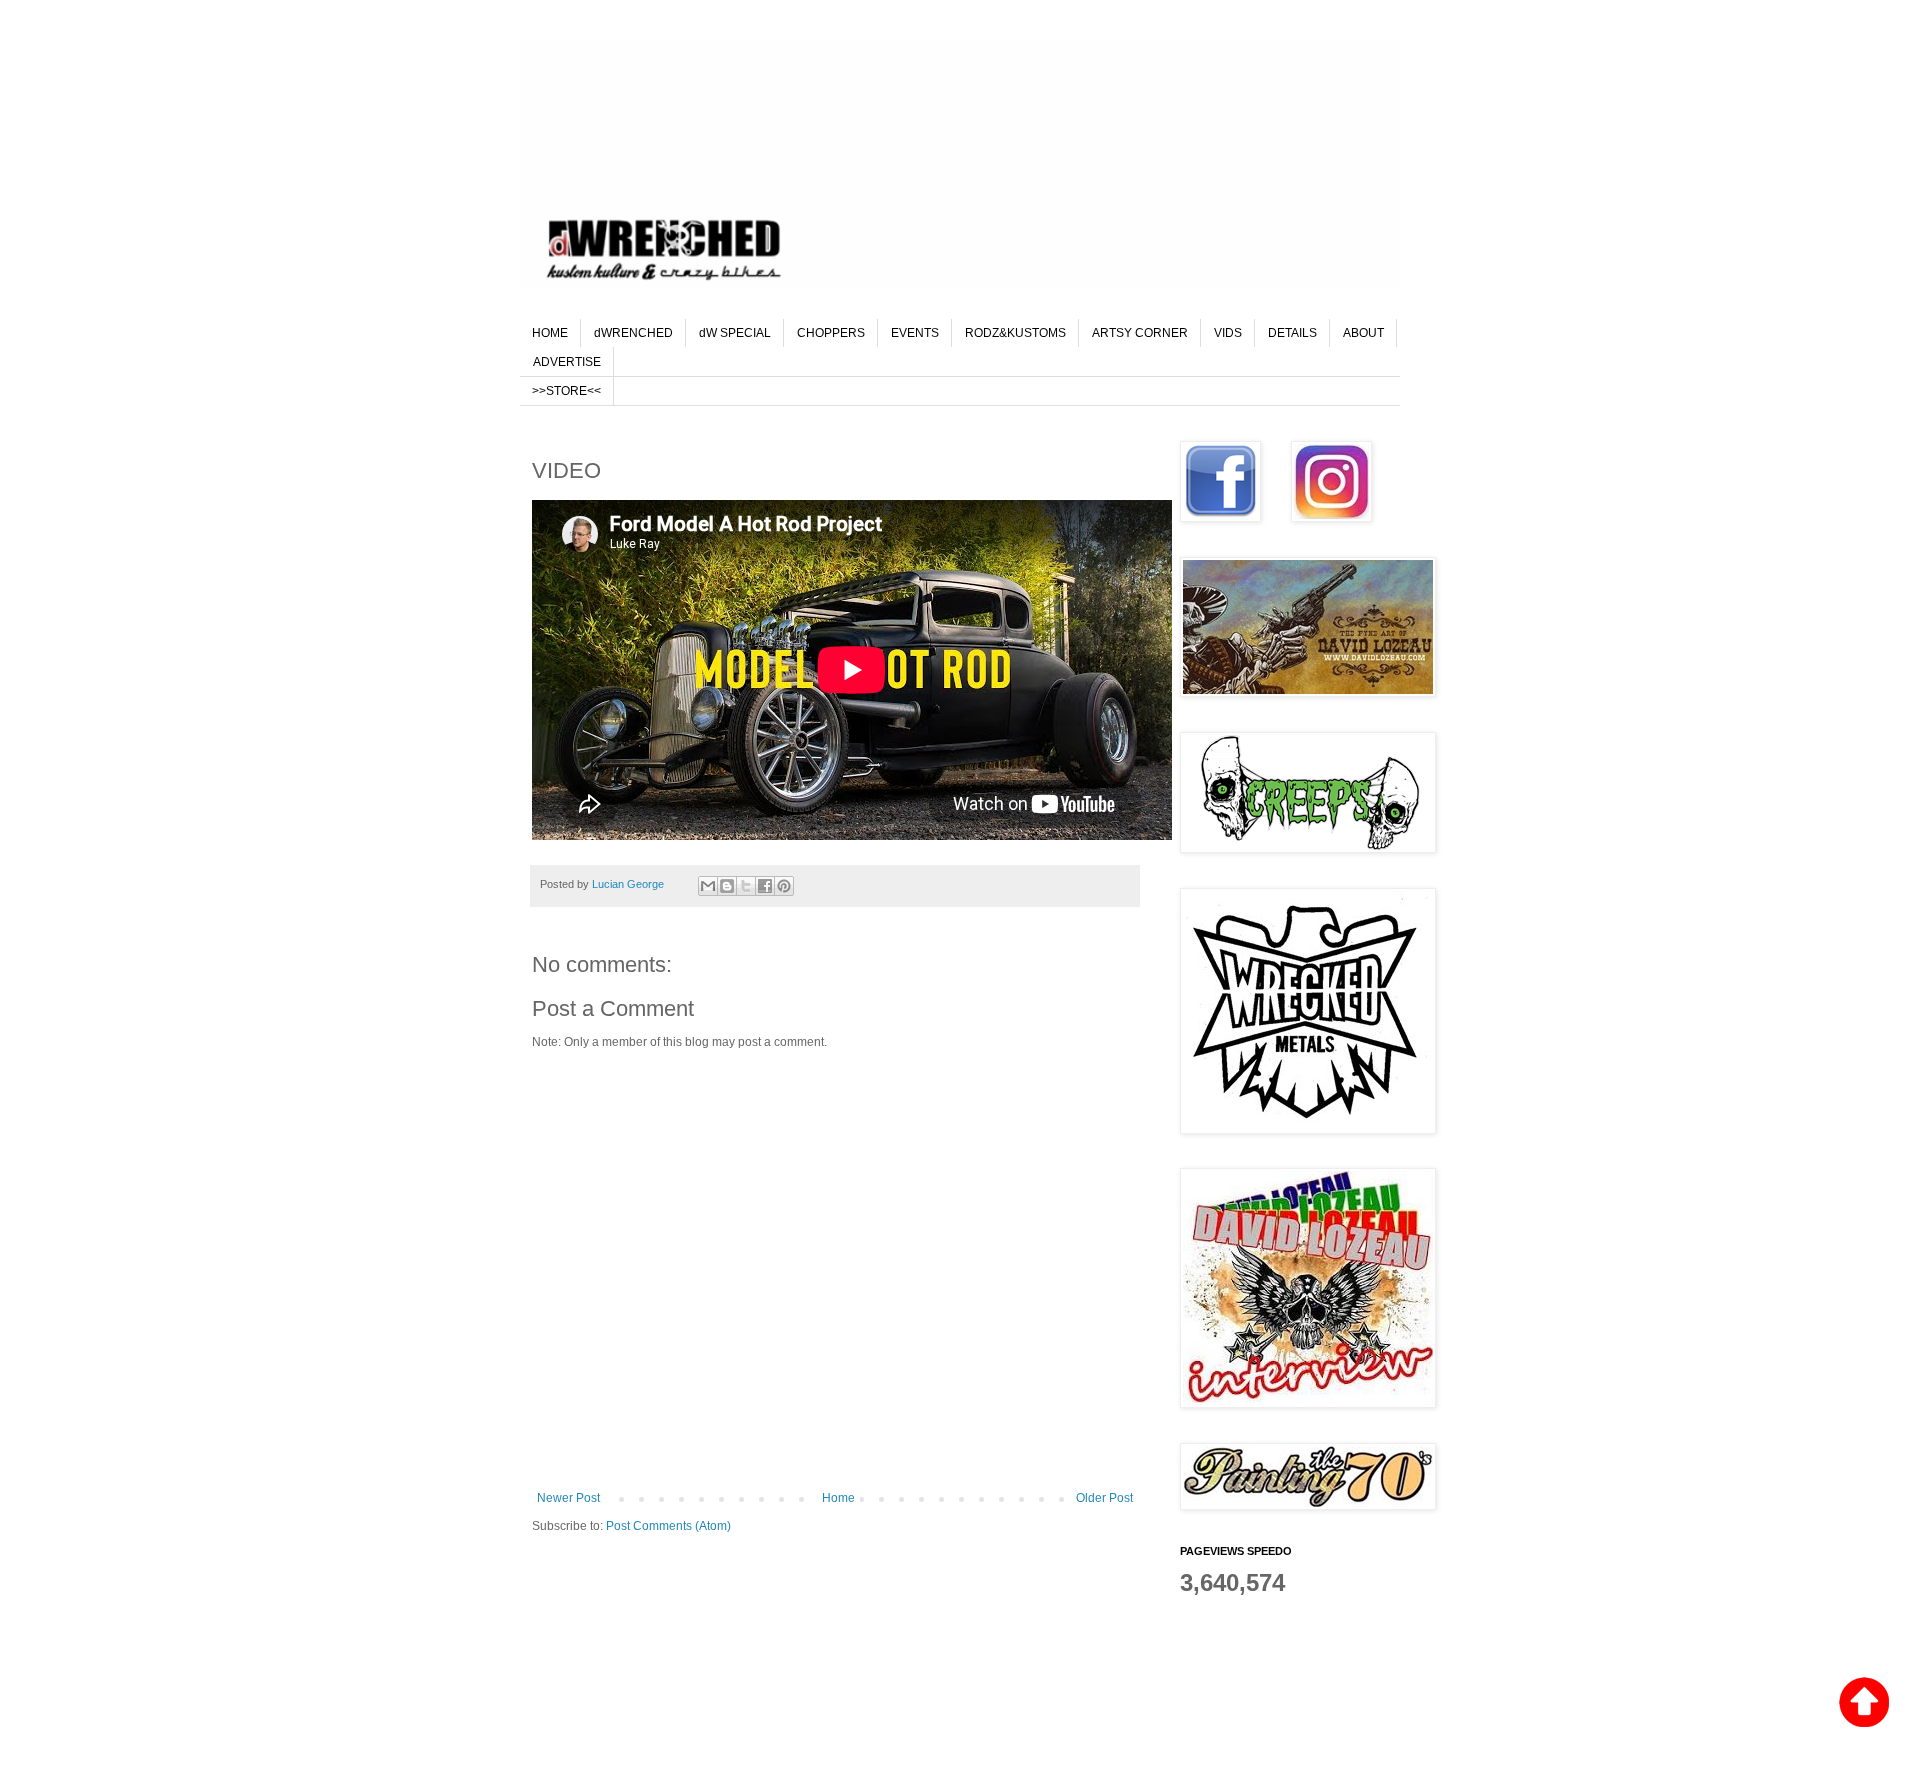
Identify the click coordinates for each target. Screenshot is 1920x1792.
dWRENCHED (633, 333)
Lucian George (629, 884)
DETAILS (1292, 333)
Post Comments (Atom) (668, 1526)
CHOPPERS (831, 333)
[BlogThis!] (727, 886)
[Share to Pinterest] (784, 886)
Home (838, 1498)
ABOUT (1363, 333)
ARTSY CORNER (1140, 333)
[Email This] (708, 886)
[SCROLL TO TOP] (1864, 1704)
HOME (550, 333)
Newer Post (568, 1498)
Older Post (1104, 1498)
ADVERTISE (567, 362)
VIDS (1228, 333)
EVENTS (915, 333)
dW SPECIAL (735, 333)
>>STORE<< (566, 391)
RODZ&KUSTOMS (1015, 333)
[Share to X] (746, 886)
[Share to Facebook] (765, 886)
